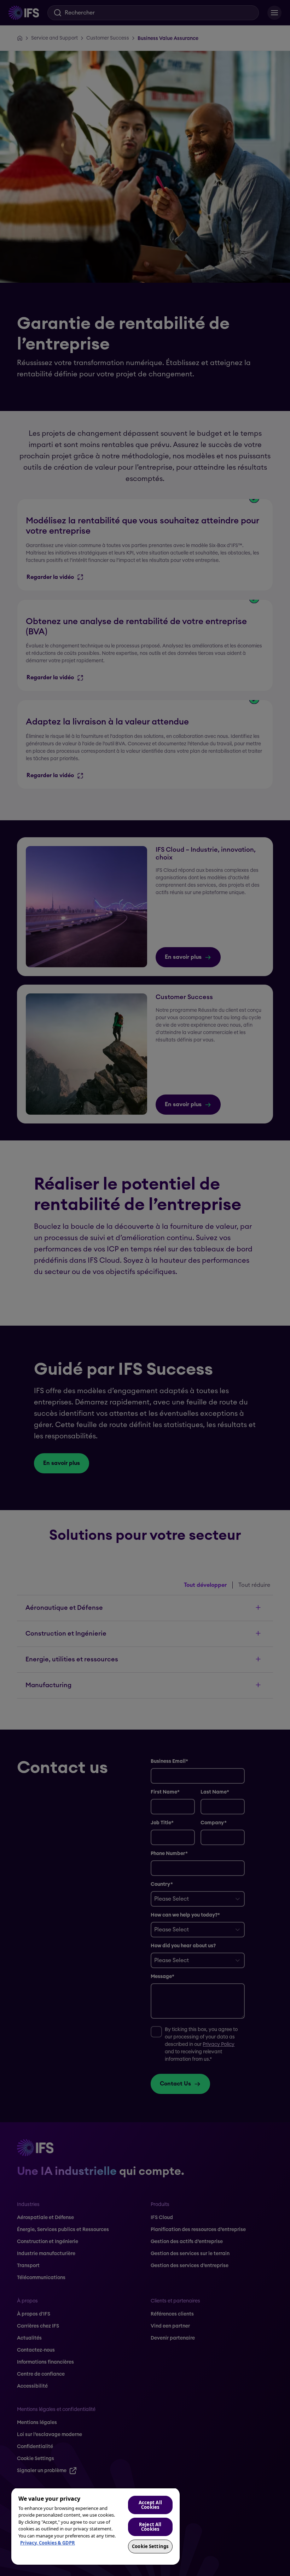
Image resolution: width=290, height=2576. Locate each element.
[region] (95, 2526)
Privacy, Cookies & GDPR (48, 2543)
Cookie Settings (150, 2546)
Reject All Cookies (150, 2527)
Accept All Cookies (150, 2505)
